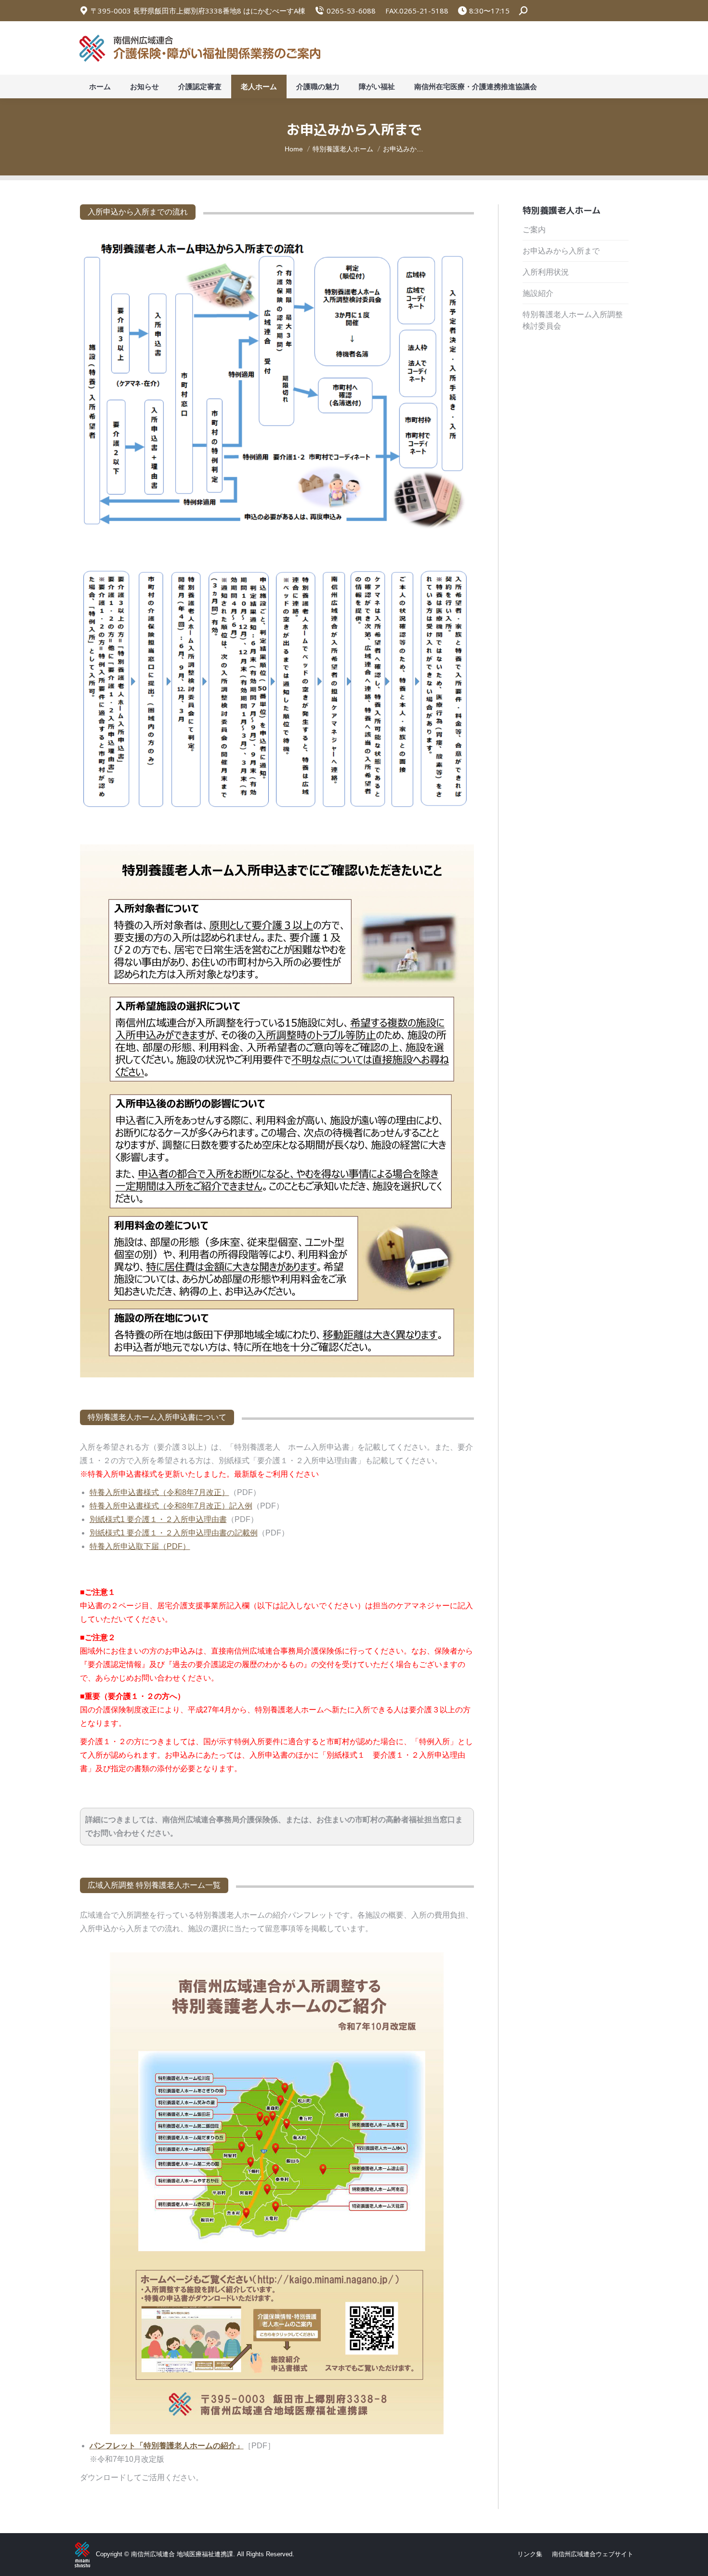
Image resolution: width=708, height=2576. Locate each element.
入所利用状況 (546, 272)
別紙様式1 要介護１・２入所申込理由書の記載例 (174, 1533)
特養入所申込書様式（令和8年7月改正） (159, 1492)
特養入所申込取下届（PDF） (140, 1546)
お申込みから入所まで (561, 251)
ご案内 (534, 230)
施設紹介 (538, 293)
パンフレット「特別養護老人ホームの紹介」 (167, 2446)
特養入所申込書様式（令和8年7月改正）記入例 (171, 1506)
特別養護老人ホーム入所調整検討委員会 (573, 320)
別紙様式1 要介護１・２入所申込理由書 (158, 1519)
